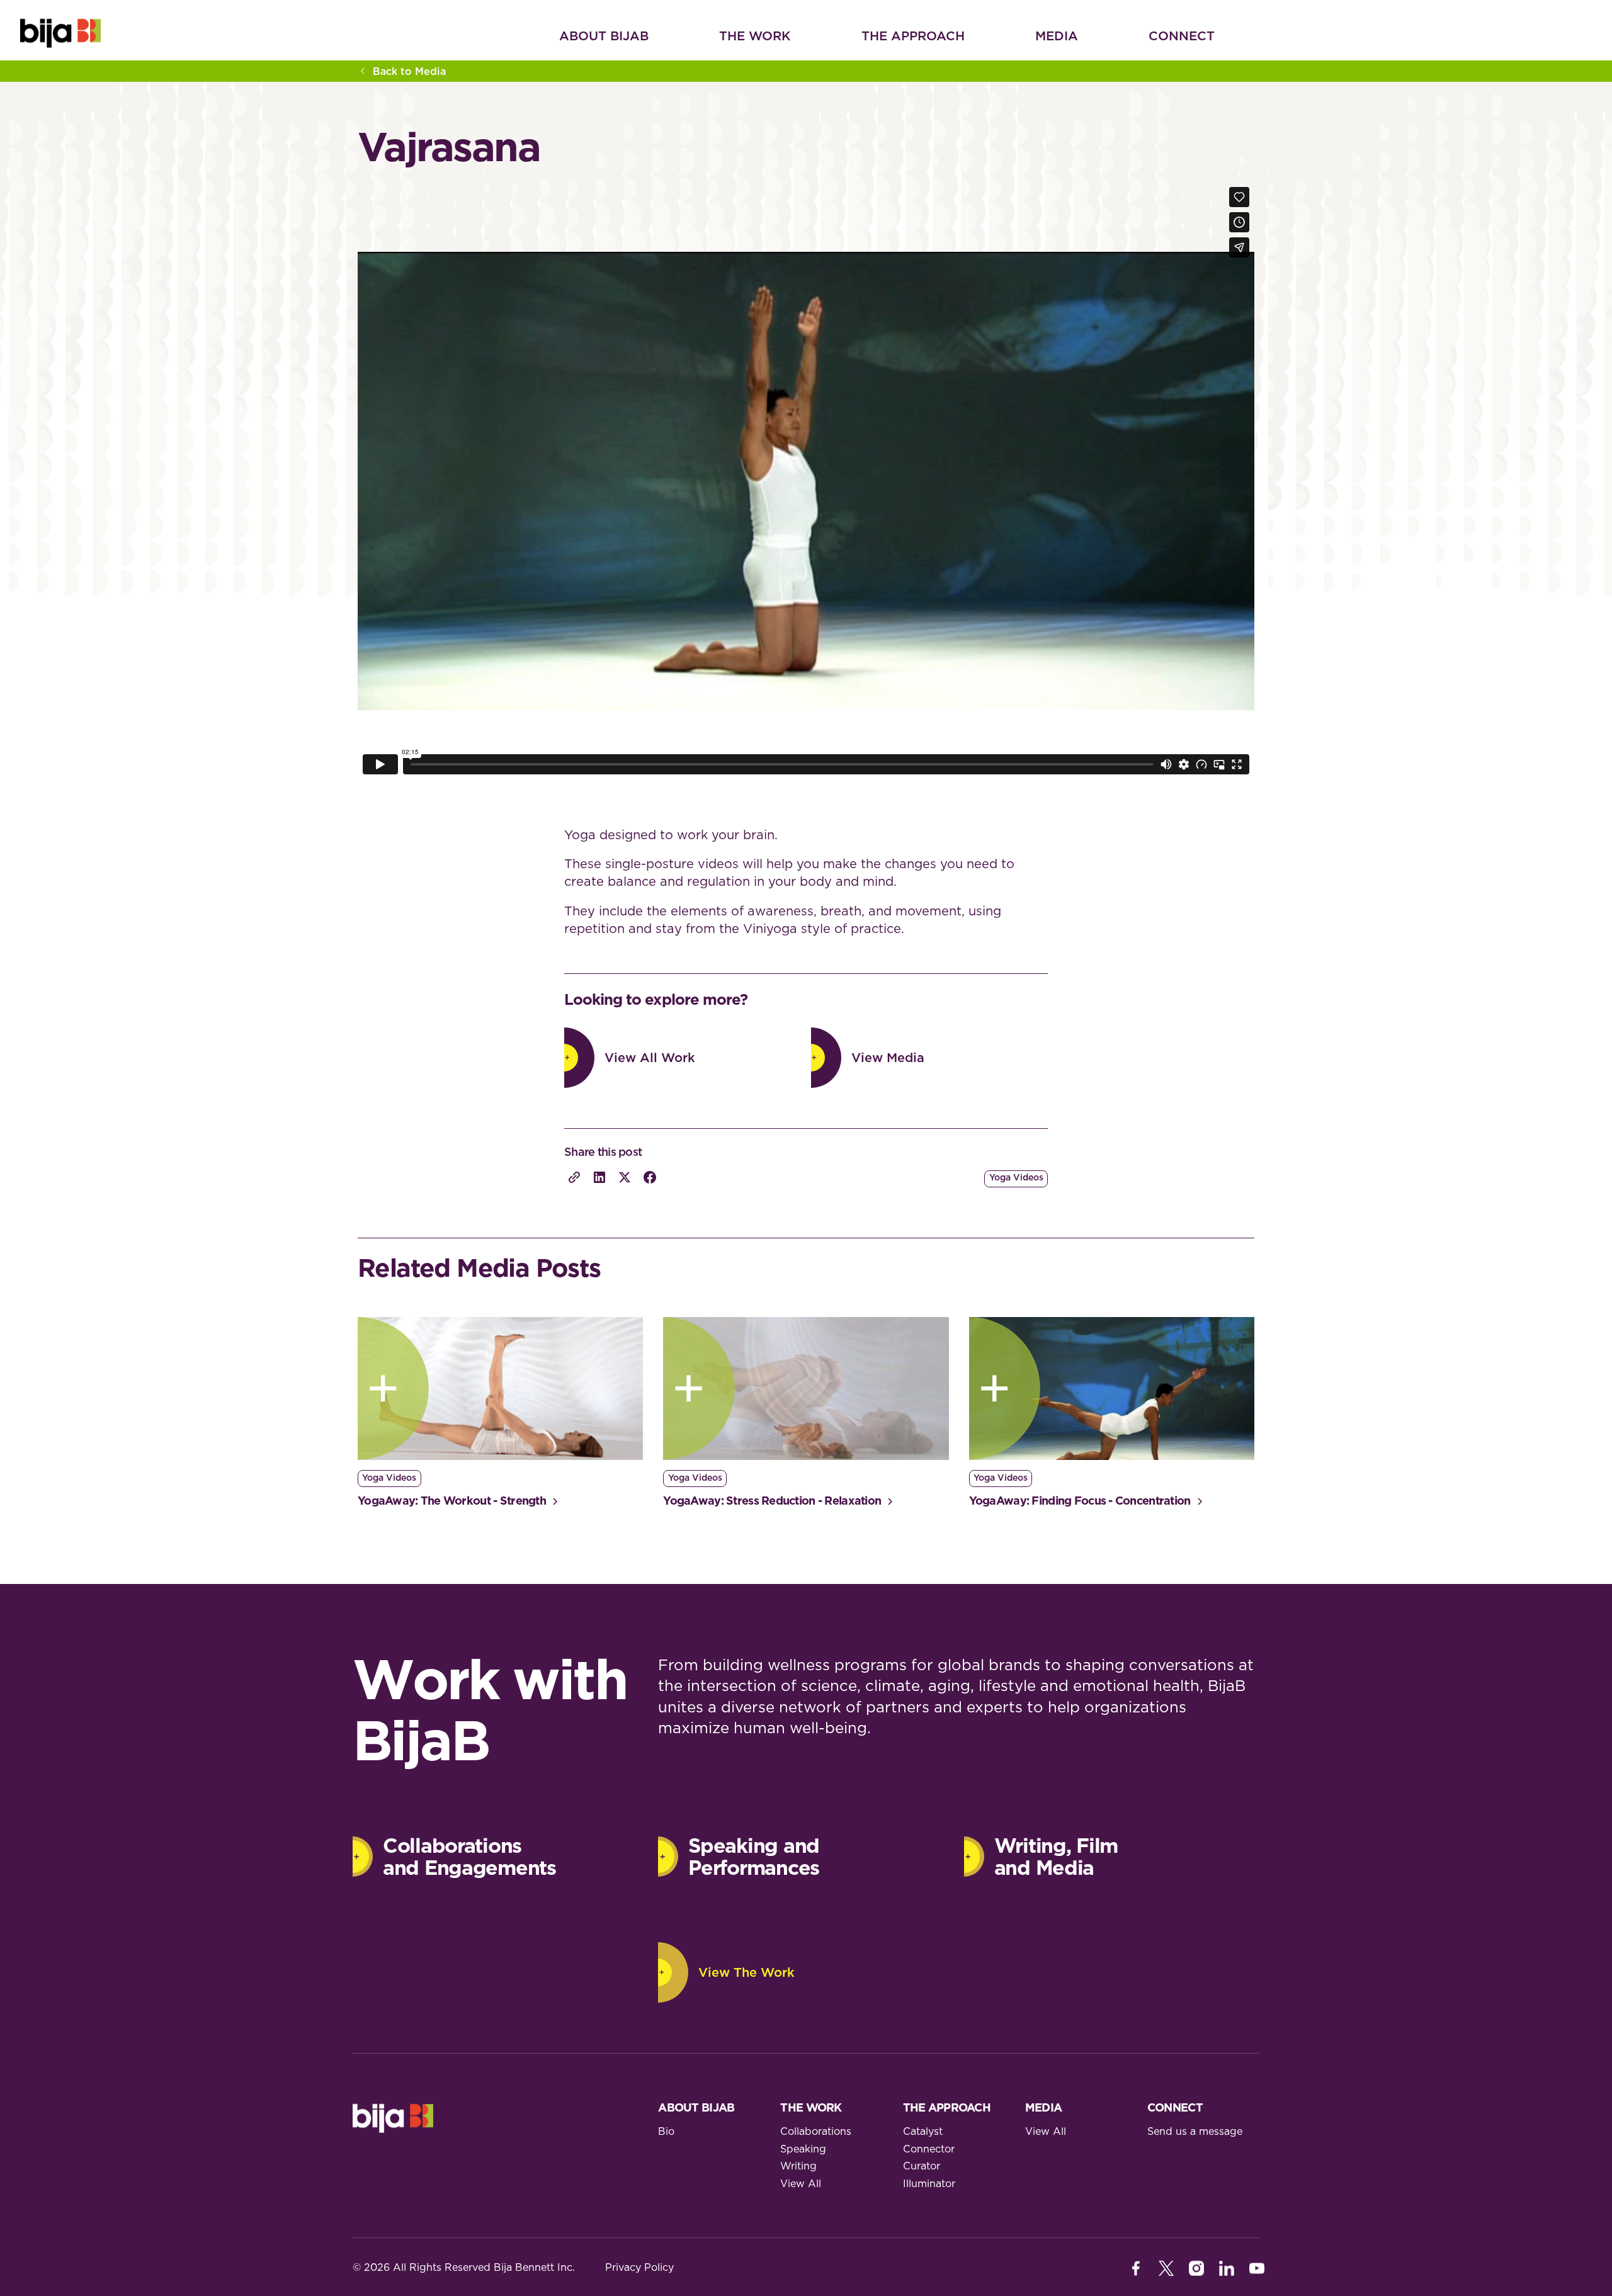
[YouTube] (1257, 2268)
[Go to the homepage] (393, 2118)
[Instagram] (1196, 2268)
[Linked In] (1227, 2268)
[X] (1166, 2268)
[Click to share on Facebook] (650, 1177)
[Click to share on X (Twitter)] (625, 1177)
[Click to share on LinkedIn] (599, 1177)
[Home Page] (60, 33)
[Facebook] (1136, 2268)
